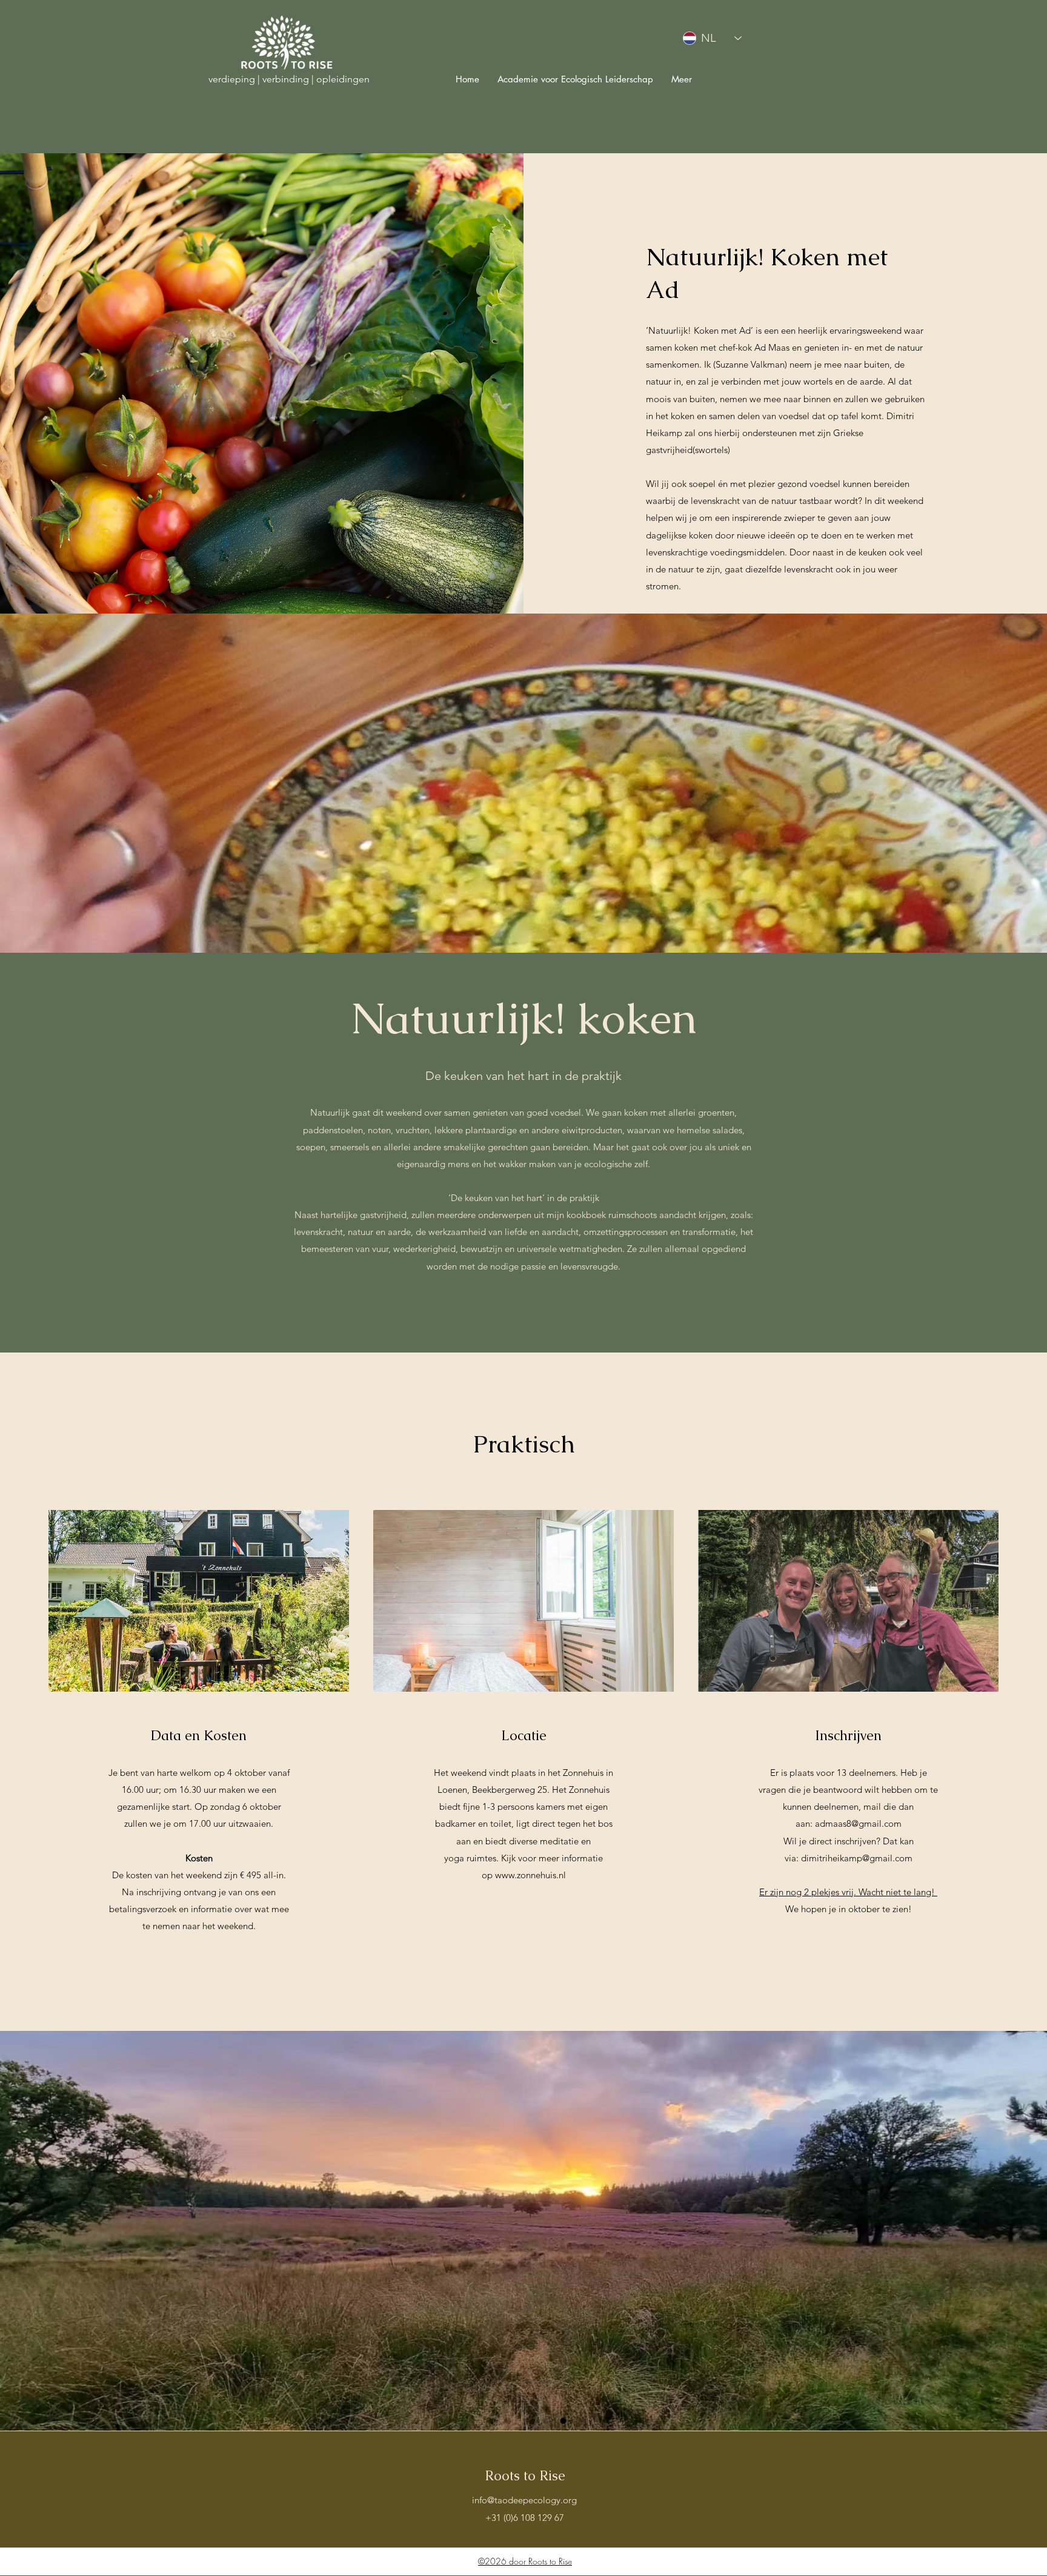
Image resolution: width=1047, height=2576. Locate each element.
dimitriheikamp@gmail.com (857, 1858)
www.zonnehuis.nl (530, 1875)
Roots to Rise (525, 2476)
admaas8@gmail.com (858, 1823)
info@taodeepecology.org (524, 2500)
